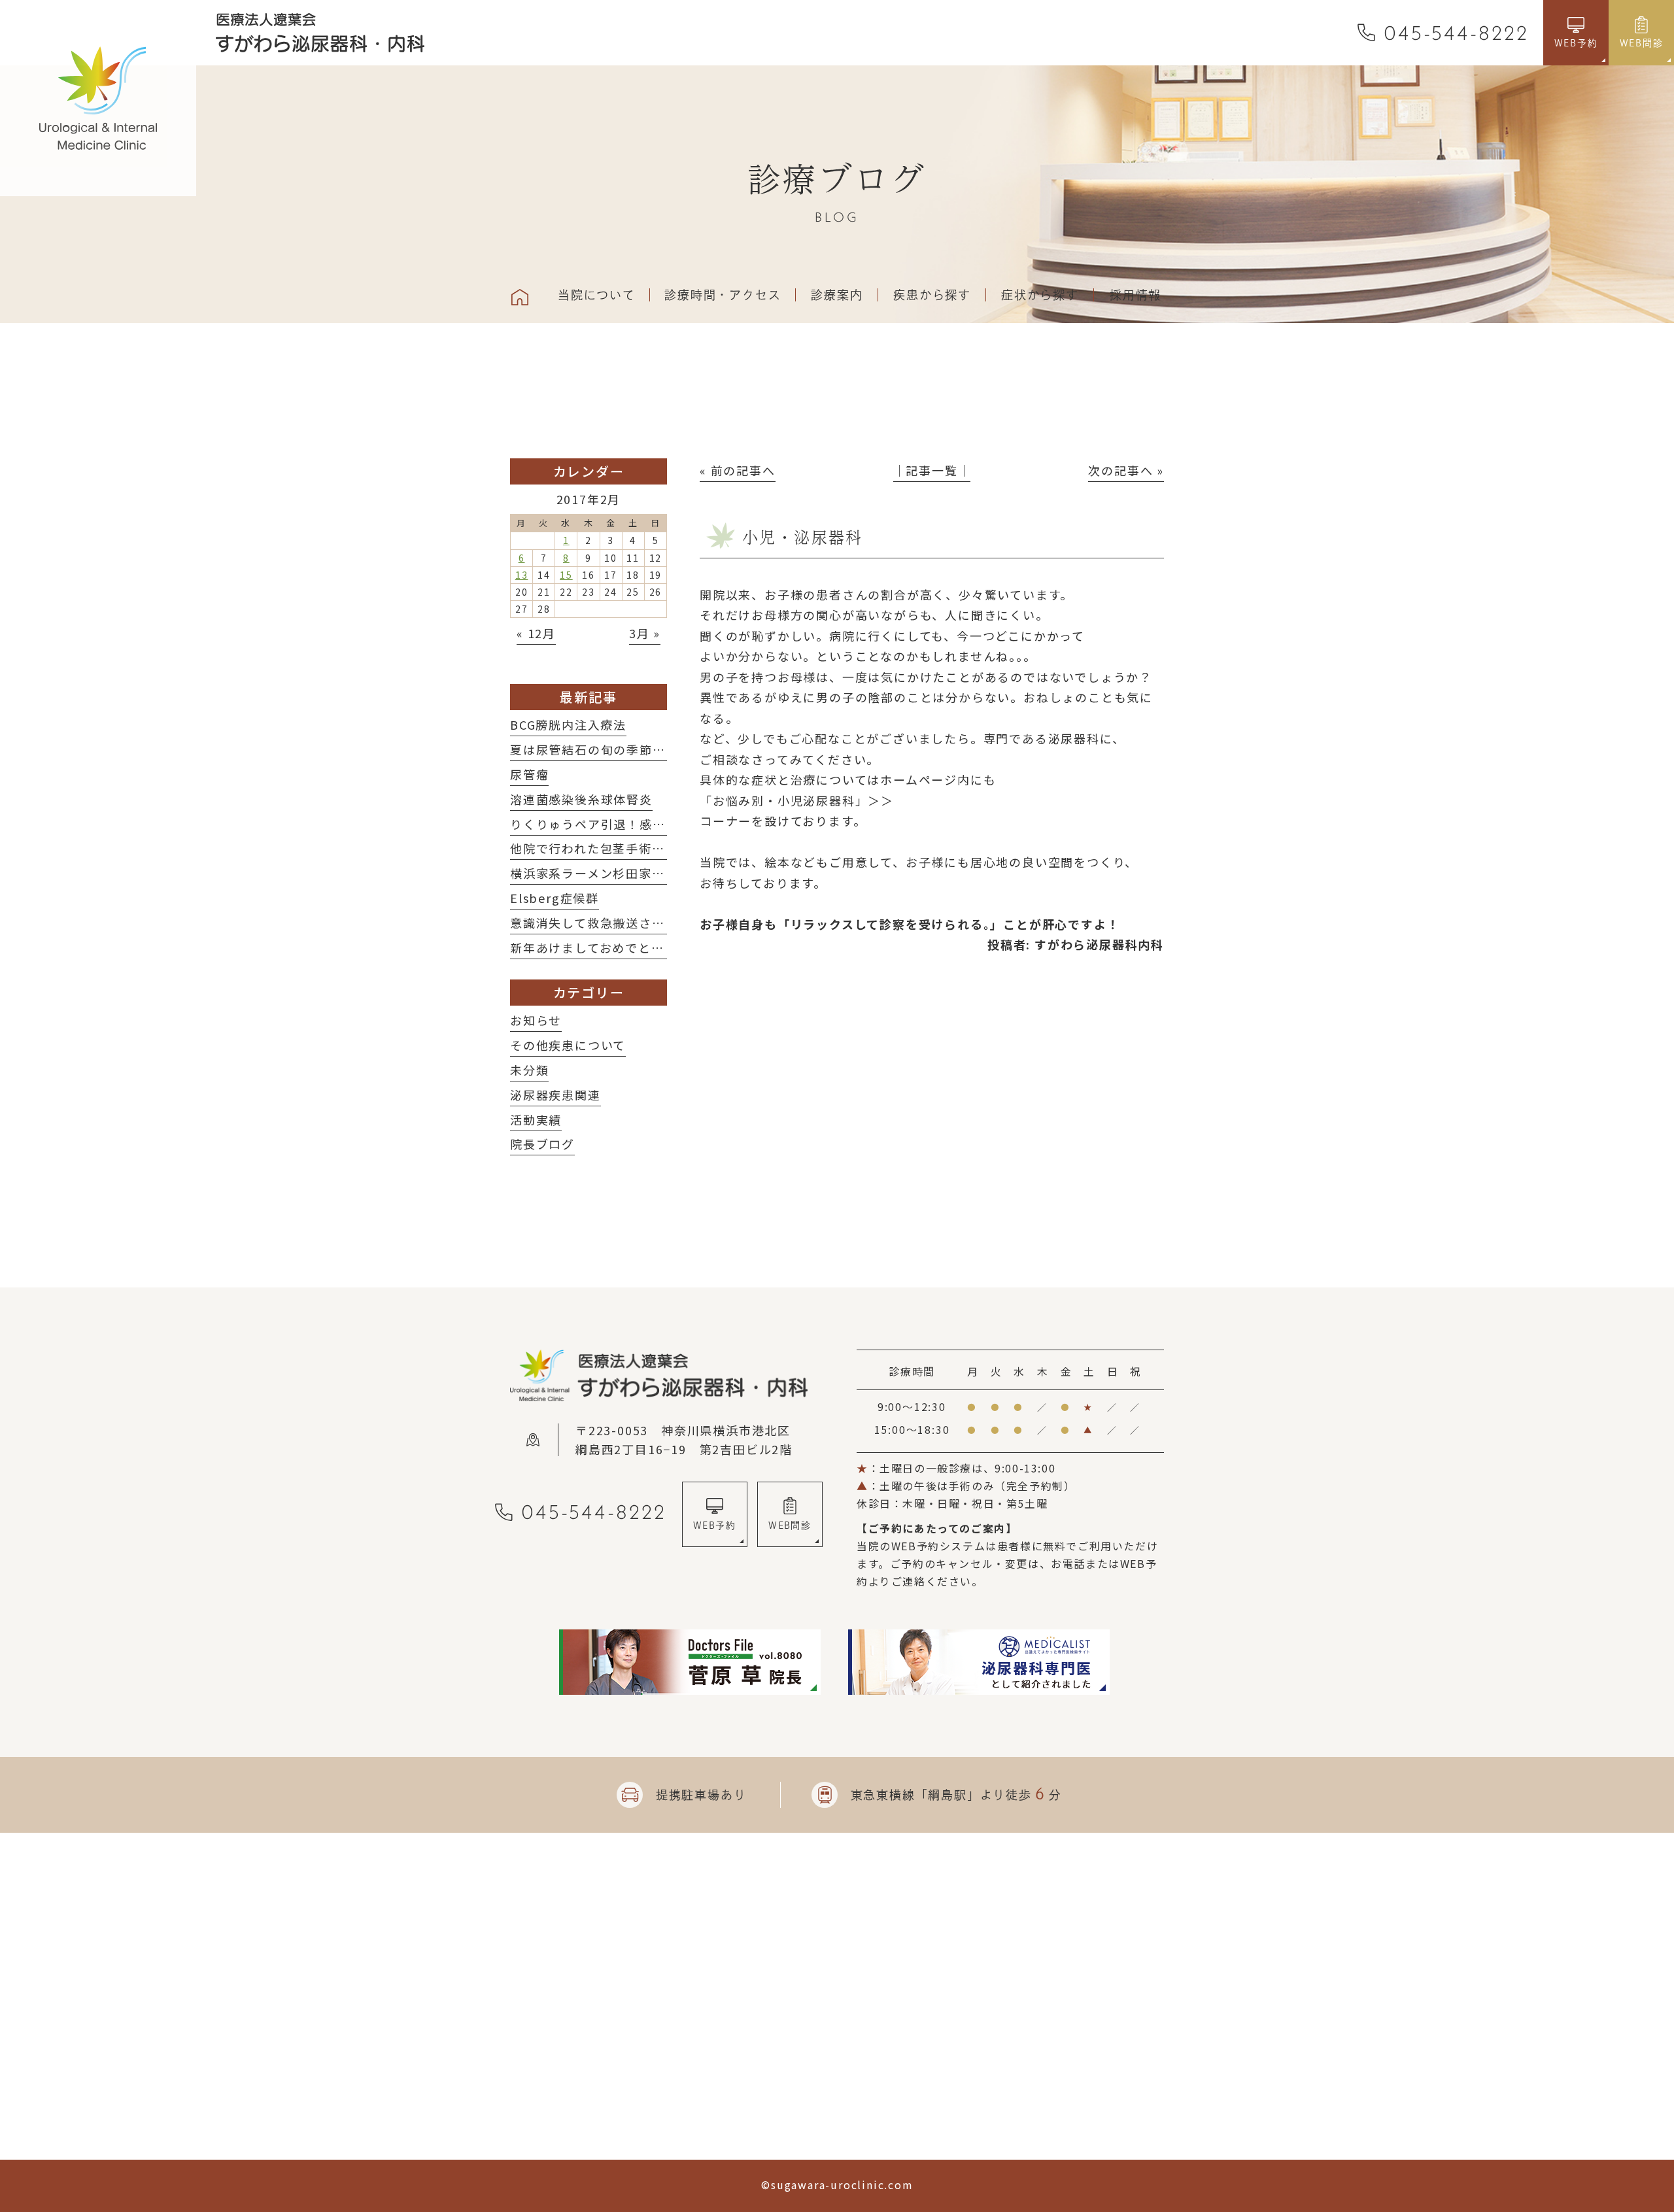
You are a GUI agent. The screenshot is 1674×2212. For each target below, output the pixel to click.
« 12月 (536, 633)
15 (566, 575)
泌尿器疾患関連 (555, 1095)
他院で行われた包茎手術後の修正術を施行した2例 (656, 848)
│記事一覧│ (932, 470)
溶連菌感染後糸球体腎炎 (581, 799)
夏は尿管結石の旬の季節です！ (601, 749)
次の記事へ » (1126, 470)
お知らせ (536, 1020)
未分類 (529, 1070)
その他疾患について (568, 1045)
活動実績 (536, 1119)
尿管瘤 (529, 774)
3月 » (645, 633)
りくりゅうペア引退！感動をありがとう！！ (640, 824)
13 (522, 575)
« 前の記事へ (738, 470)
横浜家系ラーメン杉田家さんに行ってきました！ (652, 873)
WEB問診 (790, 1525)
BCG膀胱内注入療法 (568, 724)
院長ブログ (542, 1144)
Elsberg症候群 (555, 898)
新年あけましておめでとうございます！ (626, 947)
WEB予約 (714, 1525)
